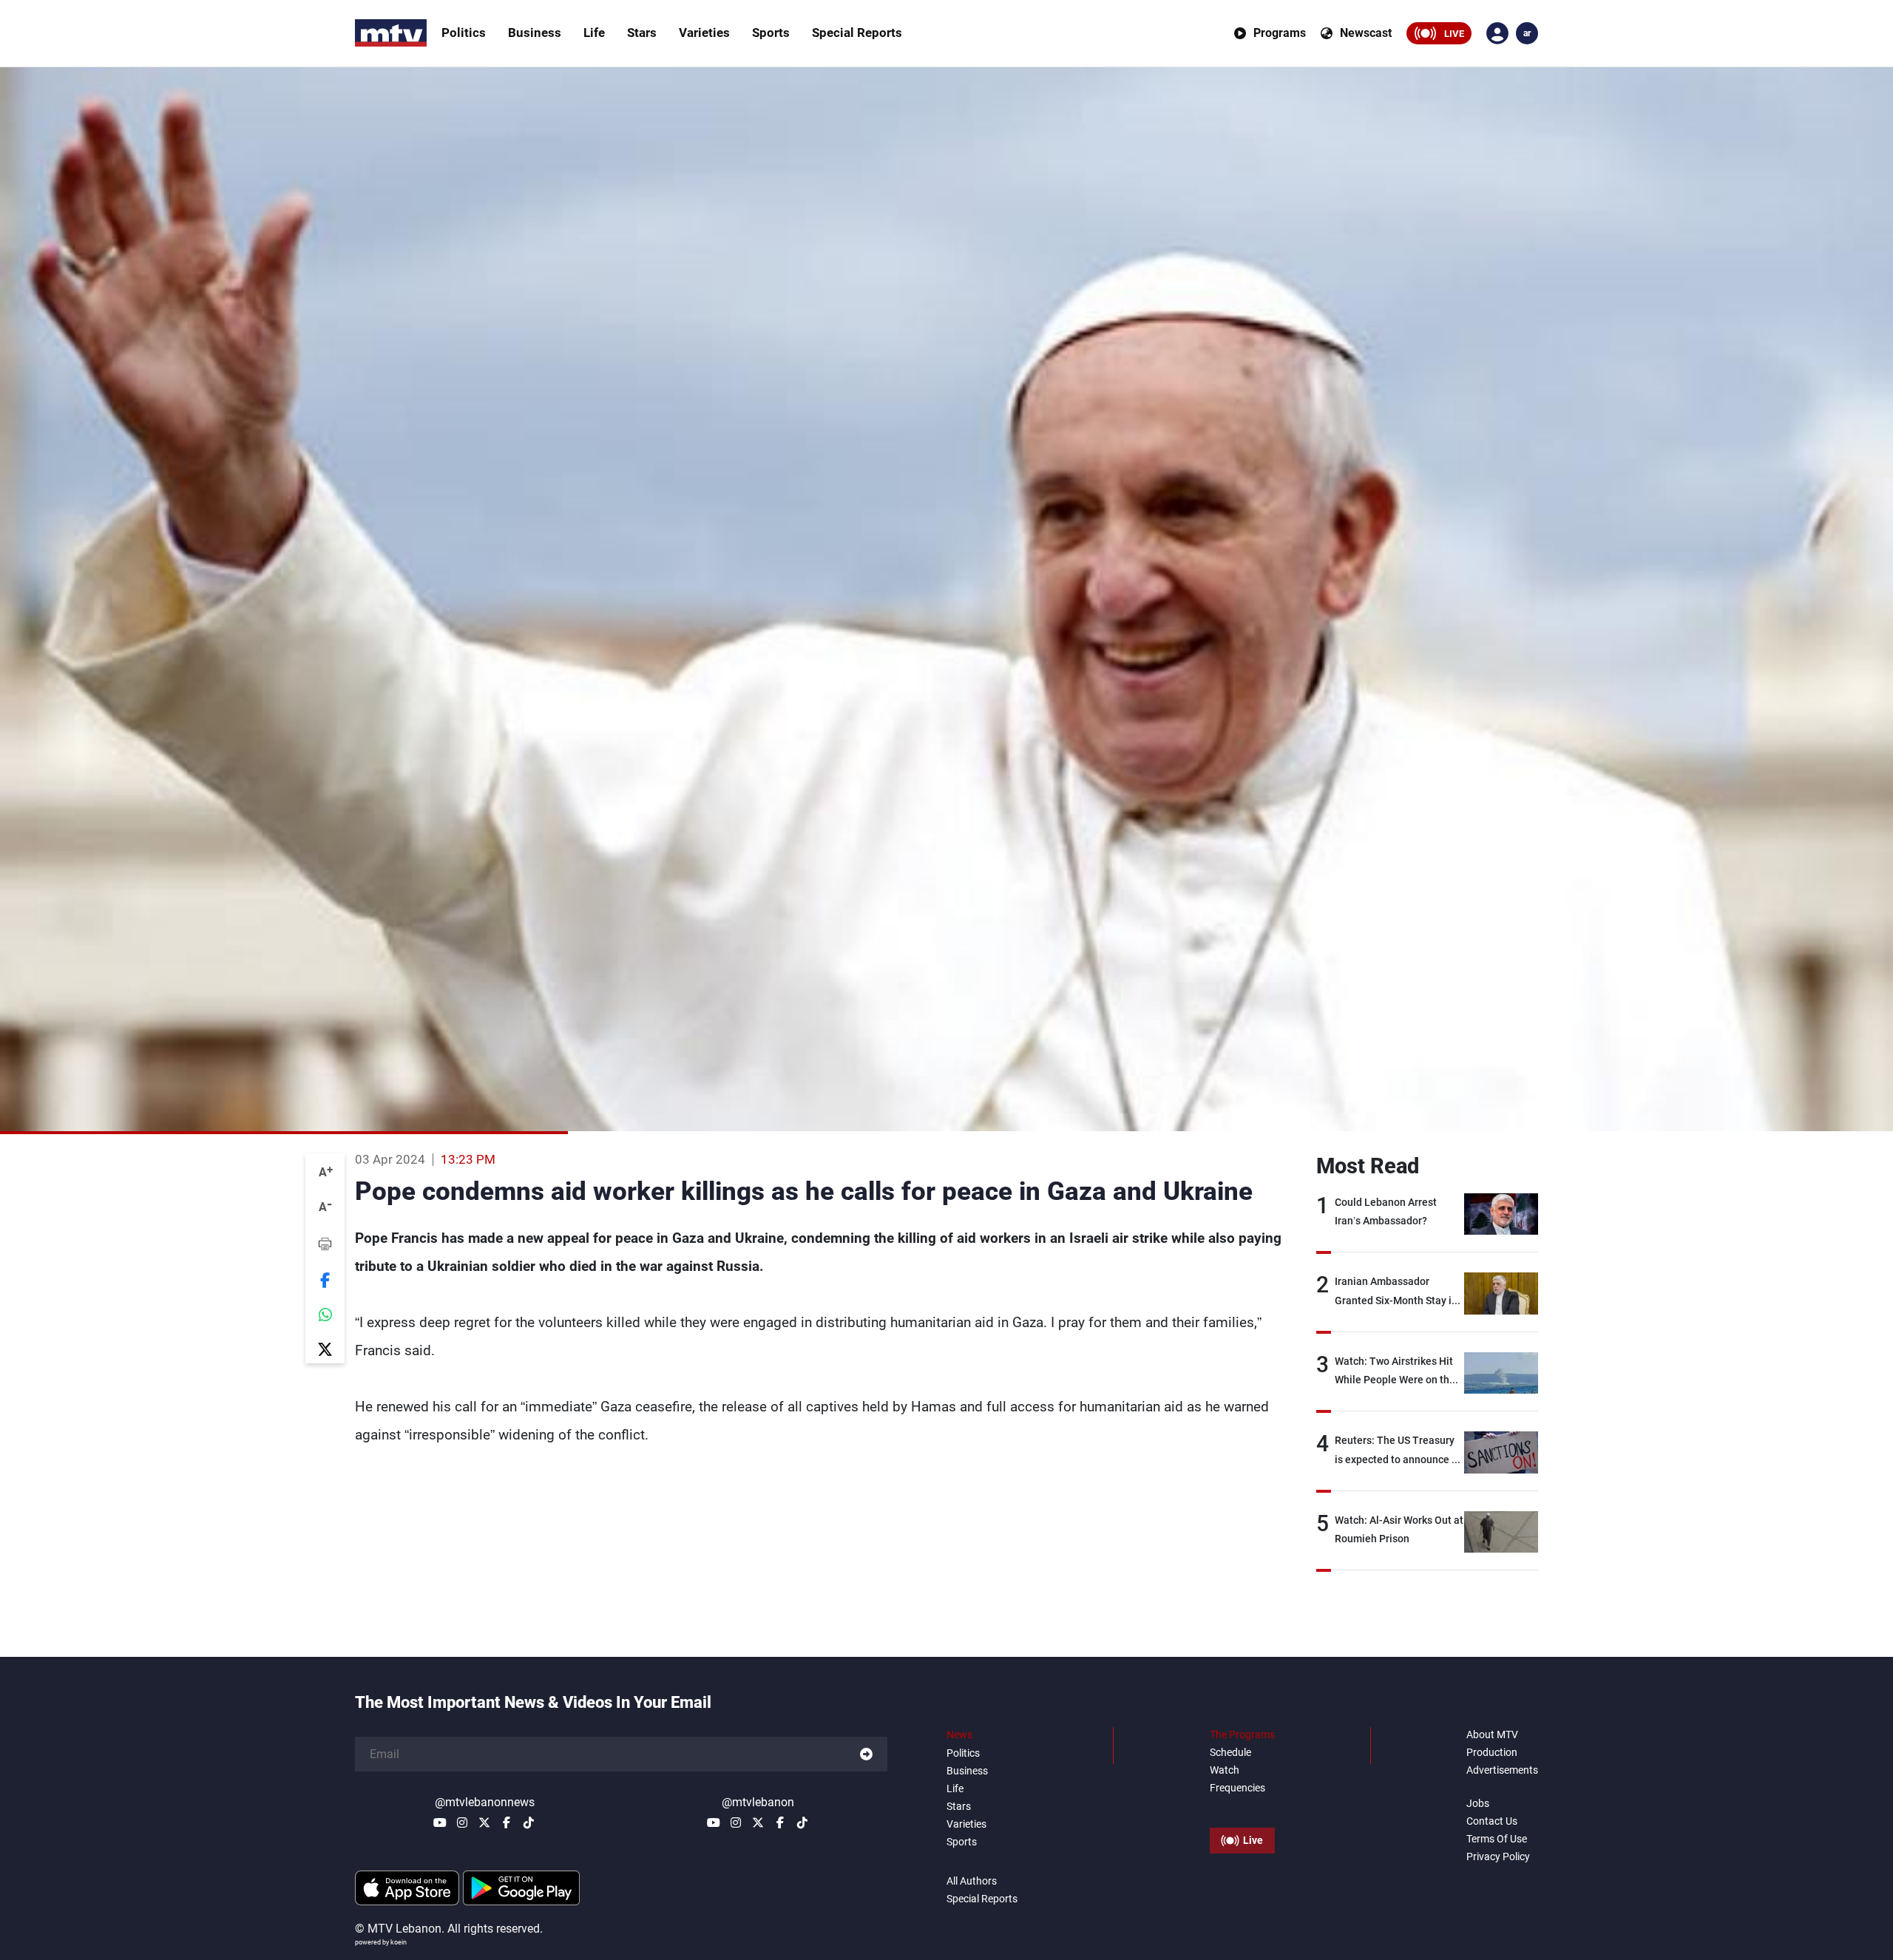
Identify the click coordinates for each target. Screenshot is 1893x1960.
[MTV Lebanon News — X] (484, 1822)
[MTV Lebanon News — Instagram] (462, 1822)
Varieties (704, 33)
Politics (464, 33)
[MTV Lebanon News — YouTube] (440, 1822)
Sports (771, 33)
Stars (642, 33)
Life (594, 33)
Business (535, 33)
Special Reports (857, 33)
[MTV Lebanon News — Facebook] (507, 1822)
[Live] (1242, 1807)
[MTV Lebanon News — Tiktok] (529, 1822)
